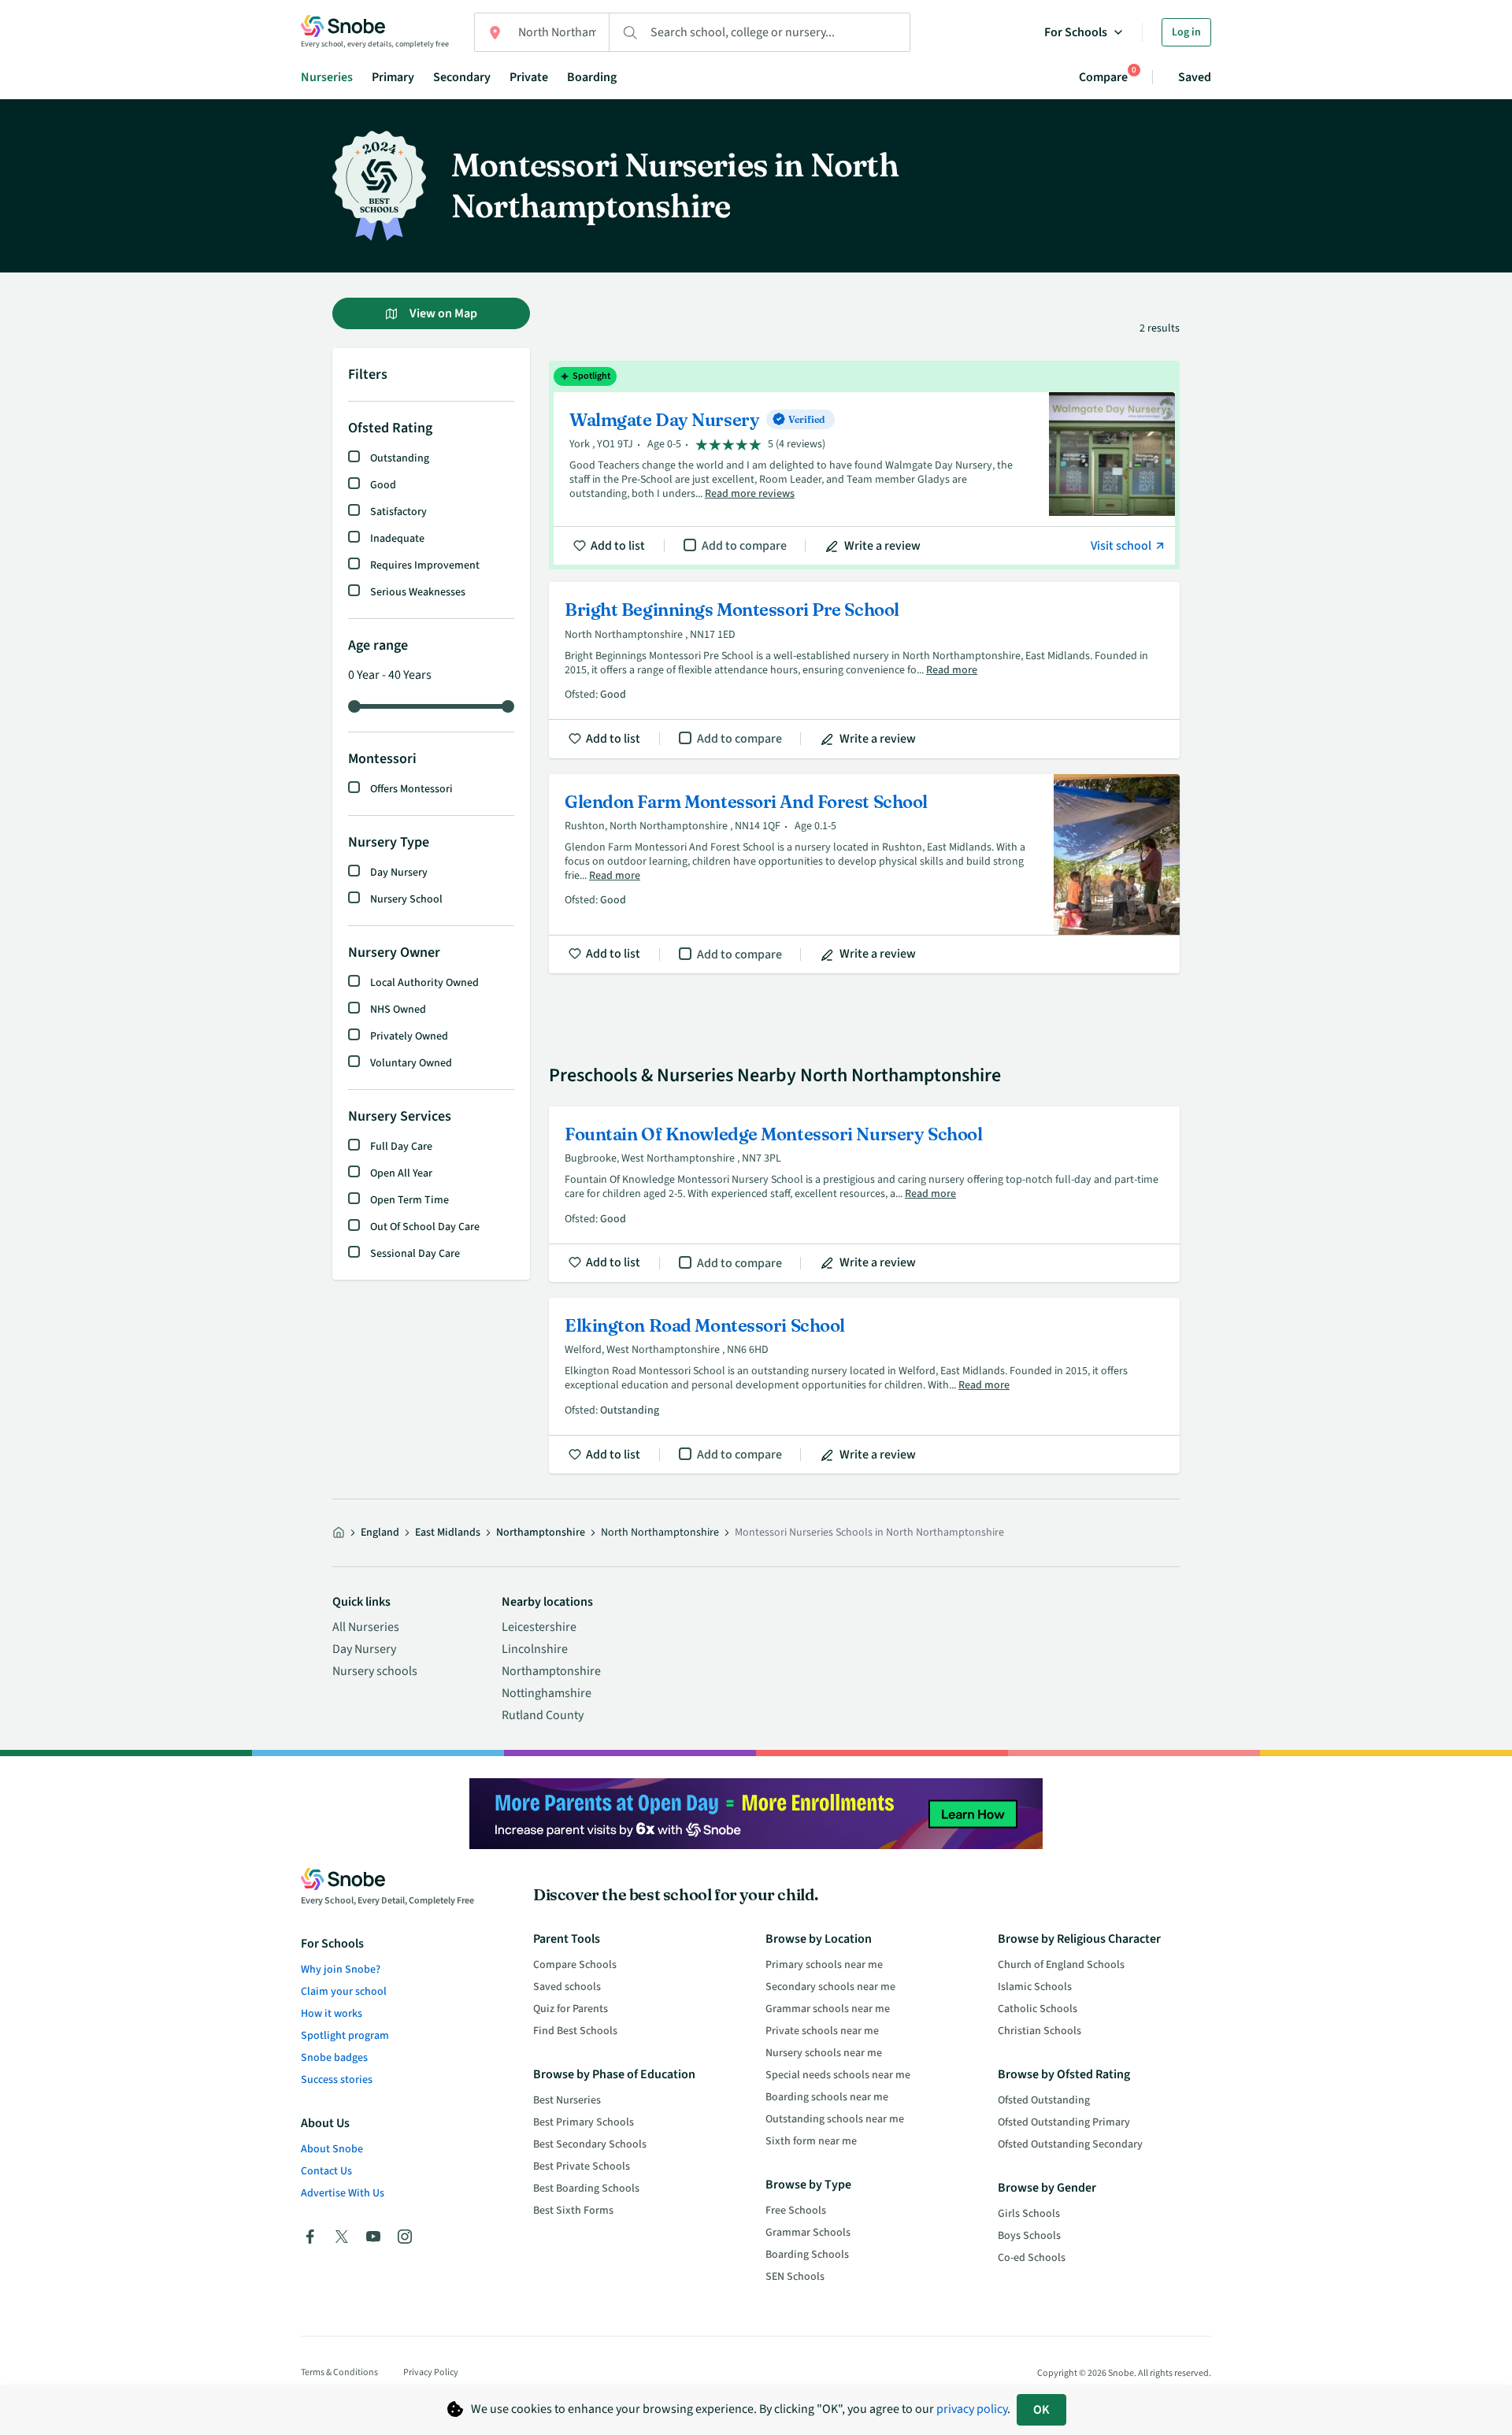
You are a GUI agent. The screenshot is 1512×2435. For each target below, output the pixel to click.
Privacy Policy (431, 2372)
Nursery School (406, 899)
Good (383, 485)
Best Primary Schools (584, 2122)
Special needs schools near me (838, 2075)
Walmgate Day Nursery (864, 465)
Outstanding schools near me (835, 2119)
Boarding (592, 77)
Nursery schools (375, 1671)
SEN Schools (795, 2277)
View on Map (442, 313)
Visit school (1122, 546)
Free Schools (796, 2211)
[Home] (339, 1533)
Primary (393, 77)
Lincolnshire (535, 1649)
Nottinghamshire (547, 1693)
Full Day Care (401, 1147)
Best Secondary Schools (590, 2144)
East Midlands (448, 1533)
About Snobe (332, 2149)
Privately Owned (409, 1036)
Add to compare (744, 546)
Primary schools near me (824, 1965)
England (380, 1533)
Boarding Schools (807, 2255)
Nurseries (327, 77)
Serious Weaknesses (418, 592)
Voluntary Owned (411, 1063)
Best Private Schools (582, 2166)
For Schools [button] (1076, 32)
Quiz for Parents (571, 2009)
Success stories (337, 2080)
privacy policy (972, 2409)
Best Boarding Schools (586, 2189)
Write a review (882, 546)
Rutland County (543, 1715)
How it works (332, 2014)
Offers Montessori (411, 789)
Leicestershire (539, 1627)
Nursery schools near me (824, 2053)
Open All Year (401, 1173)
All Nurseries (366, 1627)
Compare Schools (575, 1965)
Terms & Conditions (339, 2372)
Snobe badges (334, 2058)
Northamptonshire (541, 1533)
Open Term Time (409, 1200)
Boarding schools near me (827, 2097)
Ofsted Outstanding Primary (1064, 2122)
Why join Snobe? (341, 1970)
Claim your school (344, 1992)
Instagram (405, 2237)
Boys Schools (1029, 2236)
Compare (1103, 77)
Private (529, 77)
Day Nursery (399, 873)
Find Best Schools (575, 2031)
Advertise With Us (343, 2193)
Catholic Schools (1038, 2009)
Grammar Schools (808, 2233)
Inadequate (397, 539)
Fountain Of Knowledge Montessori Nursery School (864, 1194)
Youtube (373, 2237)
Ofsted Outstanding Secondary (1070, 2144)
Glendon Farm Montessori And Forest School (864, 874)
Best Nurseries (567, 2100)
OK (1041, 2410)
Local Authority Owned (424, 983)
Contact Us (326, 2171)
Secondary (462, 77)
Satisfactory (398, 512)
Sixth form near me (811, 2141)
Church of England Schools (1061, 1965)
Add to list (618, 546)
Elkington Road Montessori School (864, 1386)
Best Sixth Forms (573, 2211)
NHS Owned (398, 1010)
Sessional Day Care (415, 1254)
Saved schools (567, 1987)
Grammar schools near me (828, 2009)
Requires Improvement (425, 565)
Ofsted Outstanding (1044, 2100)
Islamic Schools (1035, 1987)
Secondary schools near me (830, 1987)
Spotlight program (345, 2036)
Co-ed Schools (1032, 2258)
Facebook (310, 2237)
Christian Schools (1039, 2031)
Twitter (342, 2237)
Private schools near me (822, 2031)
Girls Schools (1029, 2214)
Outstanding (400, 458)
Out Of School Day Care (425, 1227)
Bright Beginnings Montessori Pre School (864, 670)
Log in (1186, 32)
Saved (1195, 77)
